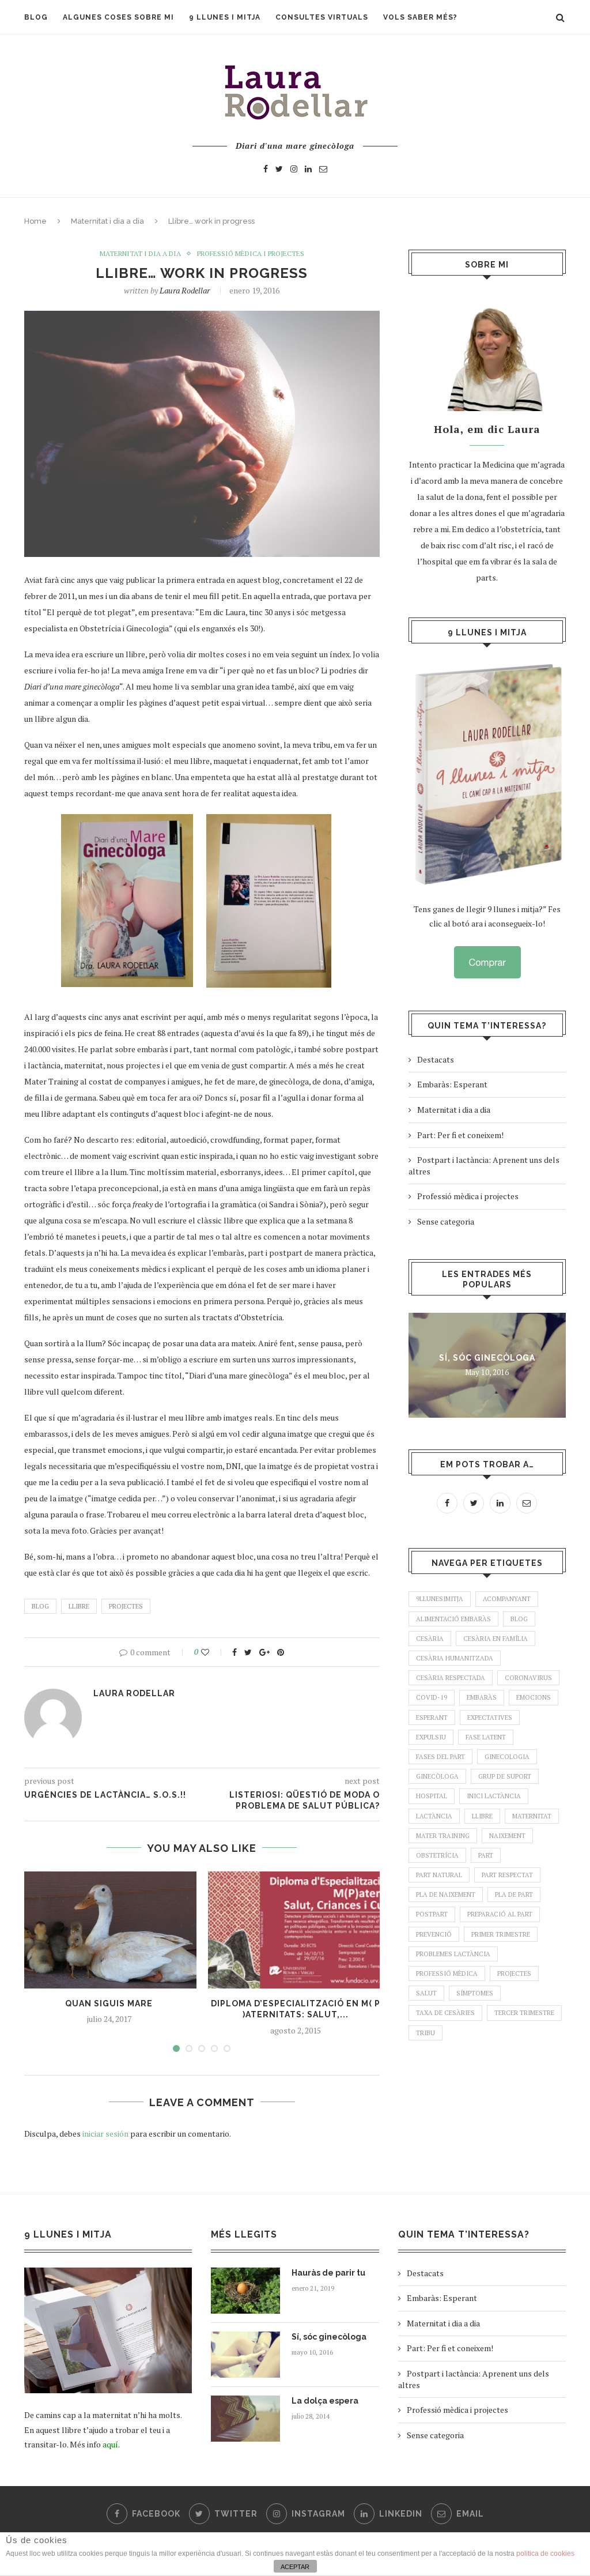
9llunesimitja (440, 1599)
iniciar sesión (105, 2134)
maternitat (532, 1816)
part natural (439, 1875)
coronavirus (528, 1678)
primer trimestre (501, 1934)
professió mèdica (447, 1974)
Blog (36, 17)
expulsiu (431, 1737)
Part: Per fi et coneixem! (460, 1135)
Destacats (436, 1059)
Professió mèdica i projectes (251, 254)
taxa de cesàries (445, 2013)
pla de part (514, 1895)
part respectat (507, 1875)
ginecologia (507, 1757)
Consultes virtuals (322, 17)
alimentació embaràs (453, 1619)
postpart (432, 1914)
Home (35, 221)
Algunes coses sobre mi (118, 17)
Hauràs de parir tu (328, 2273)
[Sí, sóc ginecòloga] (245, 2355)
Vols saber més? (420, 17)
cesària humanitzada (455, 1658)
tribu (426, 2033)
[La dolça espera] (245, 2419)
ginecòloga (437, 1776)
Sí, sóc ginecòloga (487, 1358)
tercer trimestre (524, 2013)
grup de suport (505, 1776)
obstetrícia (437, 1855)
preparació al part (500, 1914)
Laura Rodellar (185, 290)
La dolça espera (325, 2401)
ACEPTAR (295, 2567)
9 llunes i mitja (225, 17)
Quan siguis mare (109, 2003)
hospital (432, 1796)
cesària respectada (451, 1678)
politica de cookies (545, 2554)
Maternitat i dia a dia (107, 221)
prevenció (434, 1934)
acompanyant (507, 1599)
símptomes (475, 1993)
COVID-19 (432, 1697)
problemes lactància (453, 1954)
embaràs (482, 1697)
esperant (432, 1718)
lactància (434, 1816)
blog (40, 1606)
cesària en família (496, 1639)
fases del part (440, 1757)
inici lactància (494, 1796)
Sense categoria (446, 1221)
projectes (126, 1606)
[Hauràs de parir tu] (245, 2291)
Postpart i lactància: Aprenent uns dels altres (484, 1165)
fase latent (486, 1737)
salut (426, 1993)
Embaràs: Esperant (452, 1084)
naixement (507, 1836)
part (486, 1855)
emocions (534, 1697)
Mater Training (443, 1836)
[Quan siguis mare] (109, 1930)
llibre (79, 1606)
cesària (430, 1639)
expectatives (490, 1718)
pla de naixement (446, 1895)
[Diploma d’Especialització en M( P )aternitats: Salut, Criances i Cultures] (296, 1930)
